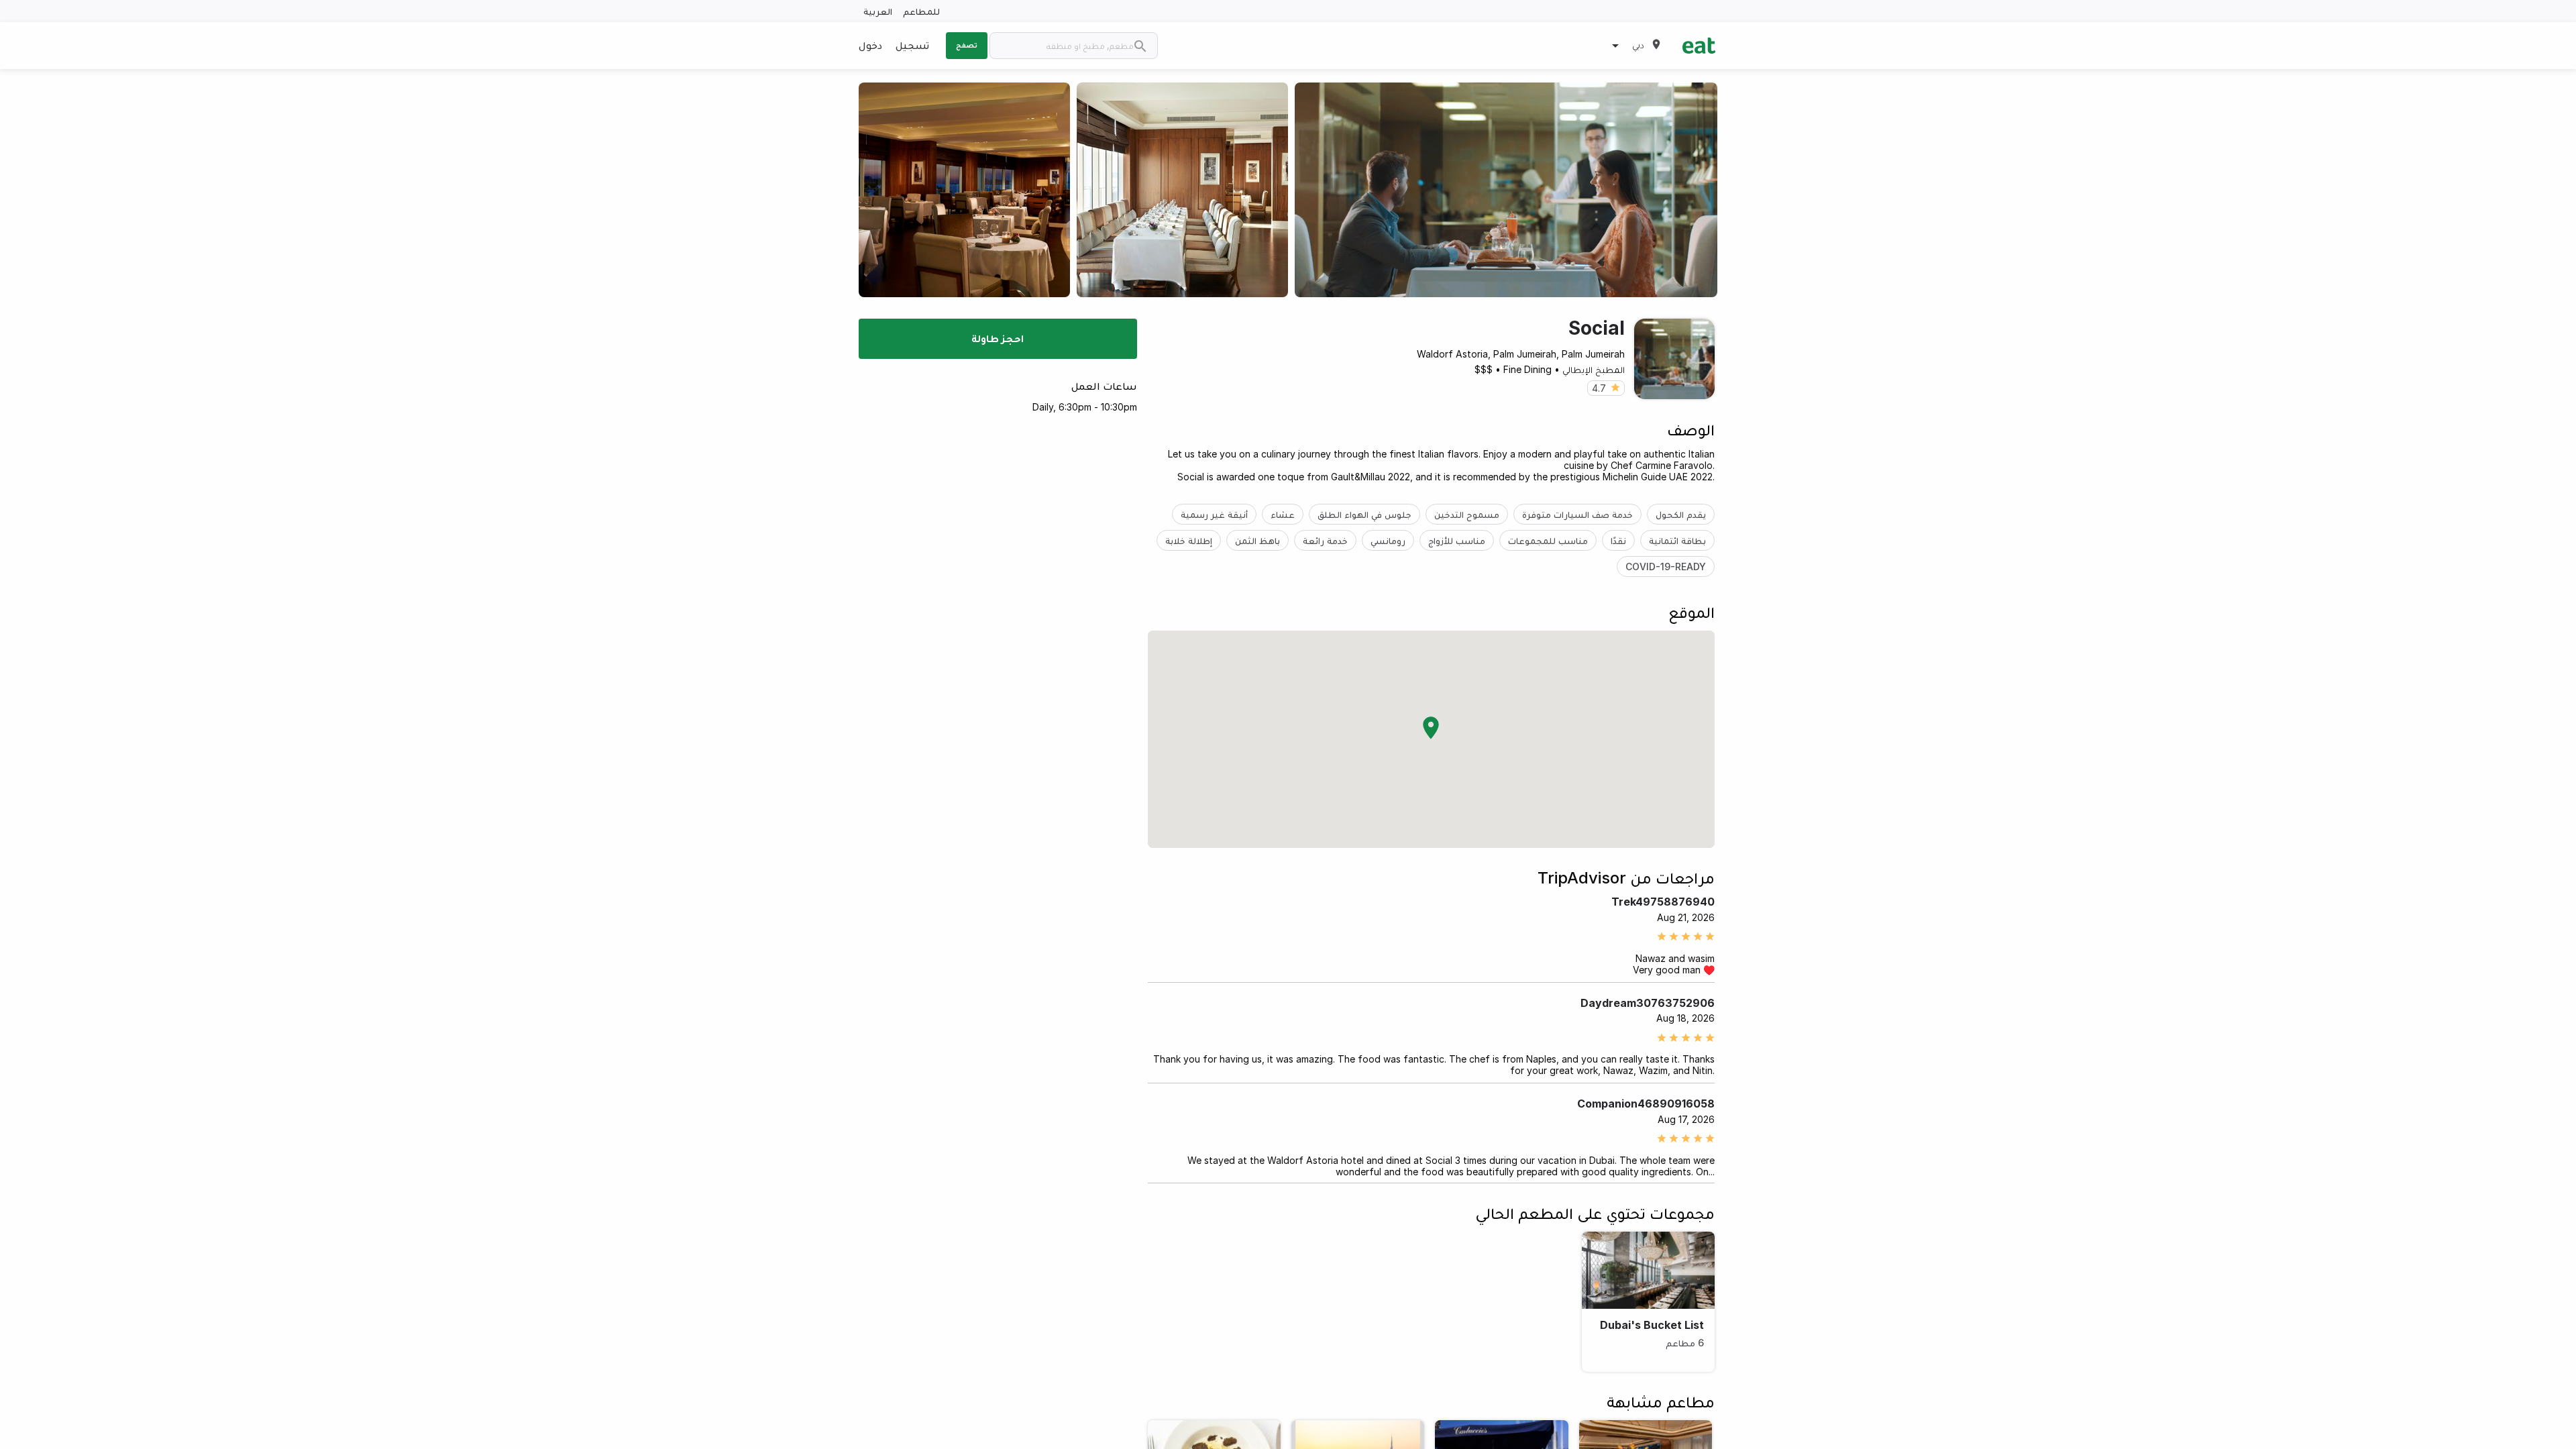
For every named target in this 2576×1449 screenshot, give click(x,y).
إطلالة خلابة (1189, 540)
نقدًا (1618, 540)
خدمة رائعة (1325, 540)
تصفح (967, 45)
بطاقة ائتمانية (1677, 540)
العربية (878, 11)
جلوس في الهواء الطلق (1364, 514)
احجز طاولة (998, 338)
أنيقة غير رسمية (1214, 514)
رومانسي (1388, 540)
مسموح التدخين (1467, 514)
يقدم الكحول (1681, 514)
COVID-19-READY (1666, 567)
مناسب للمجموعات (1548, 540)
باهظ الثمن (1257, 540)
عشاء (1283, 514)
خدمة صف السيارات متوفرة (1577, 514)
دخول (870, 45)
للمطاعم (921, 11)
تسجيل (912, 45)
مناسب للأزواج (1457, 540)
